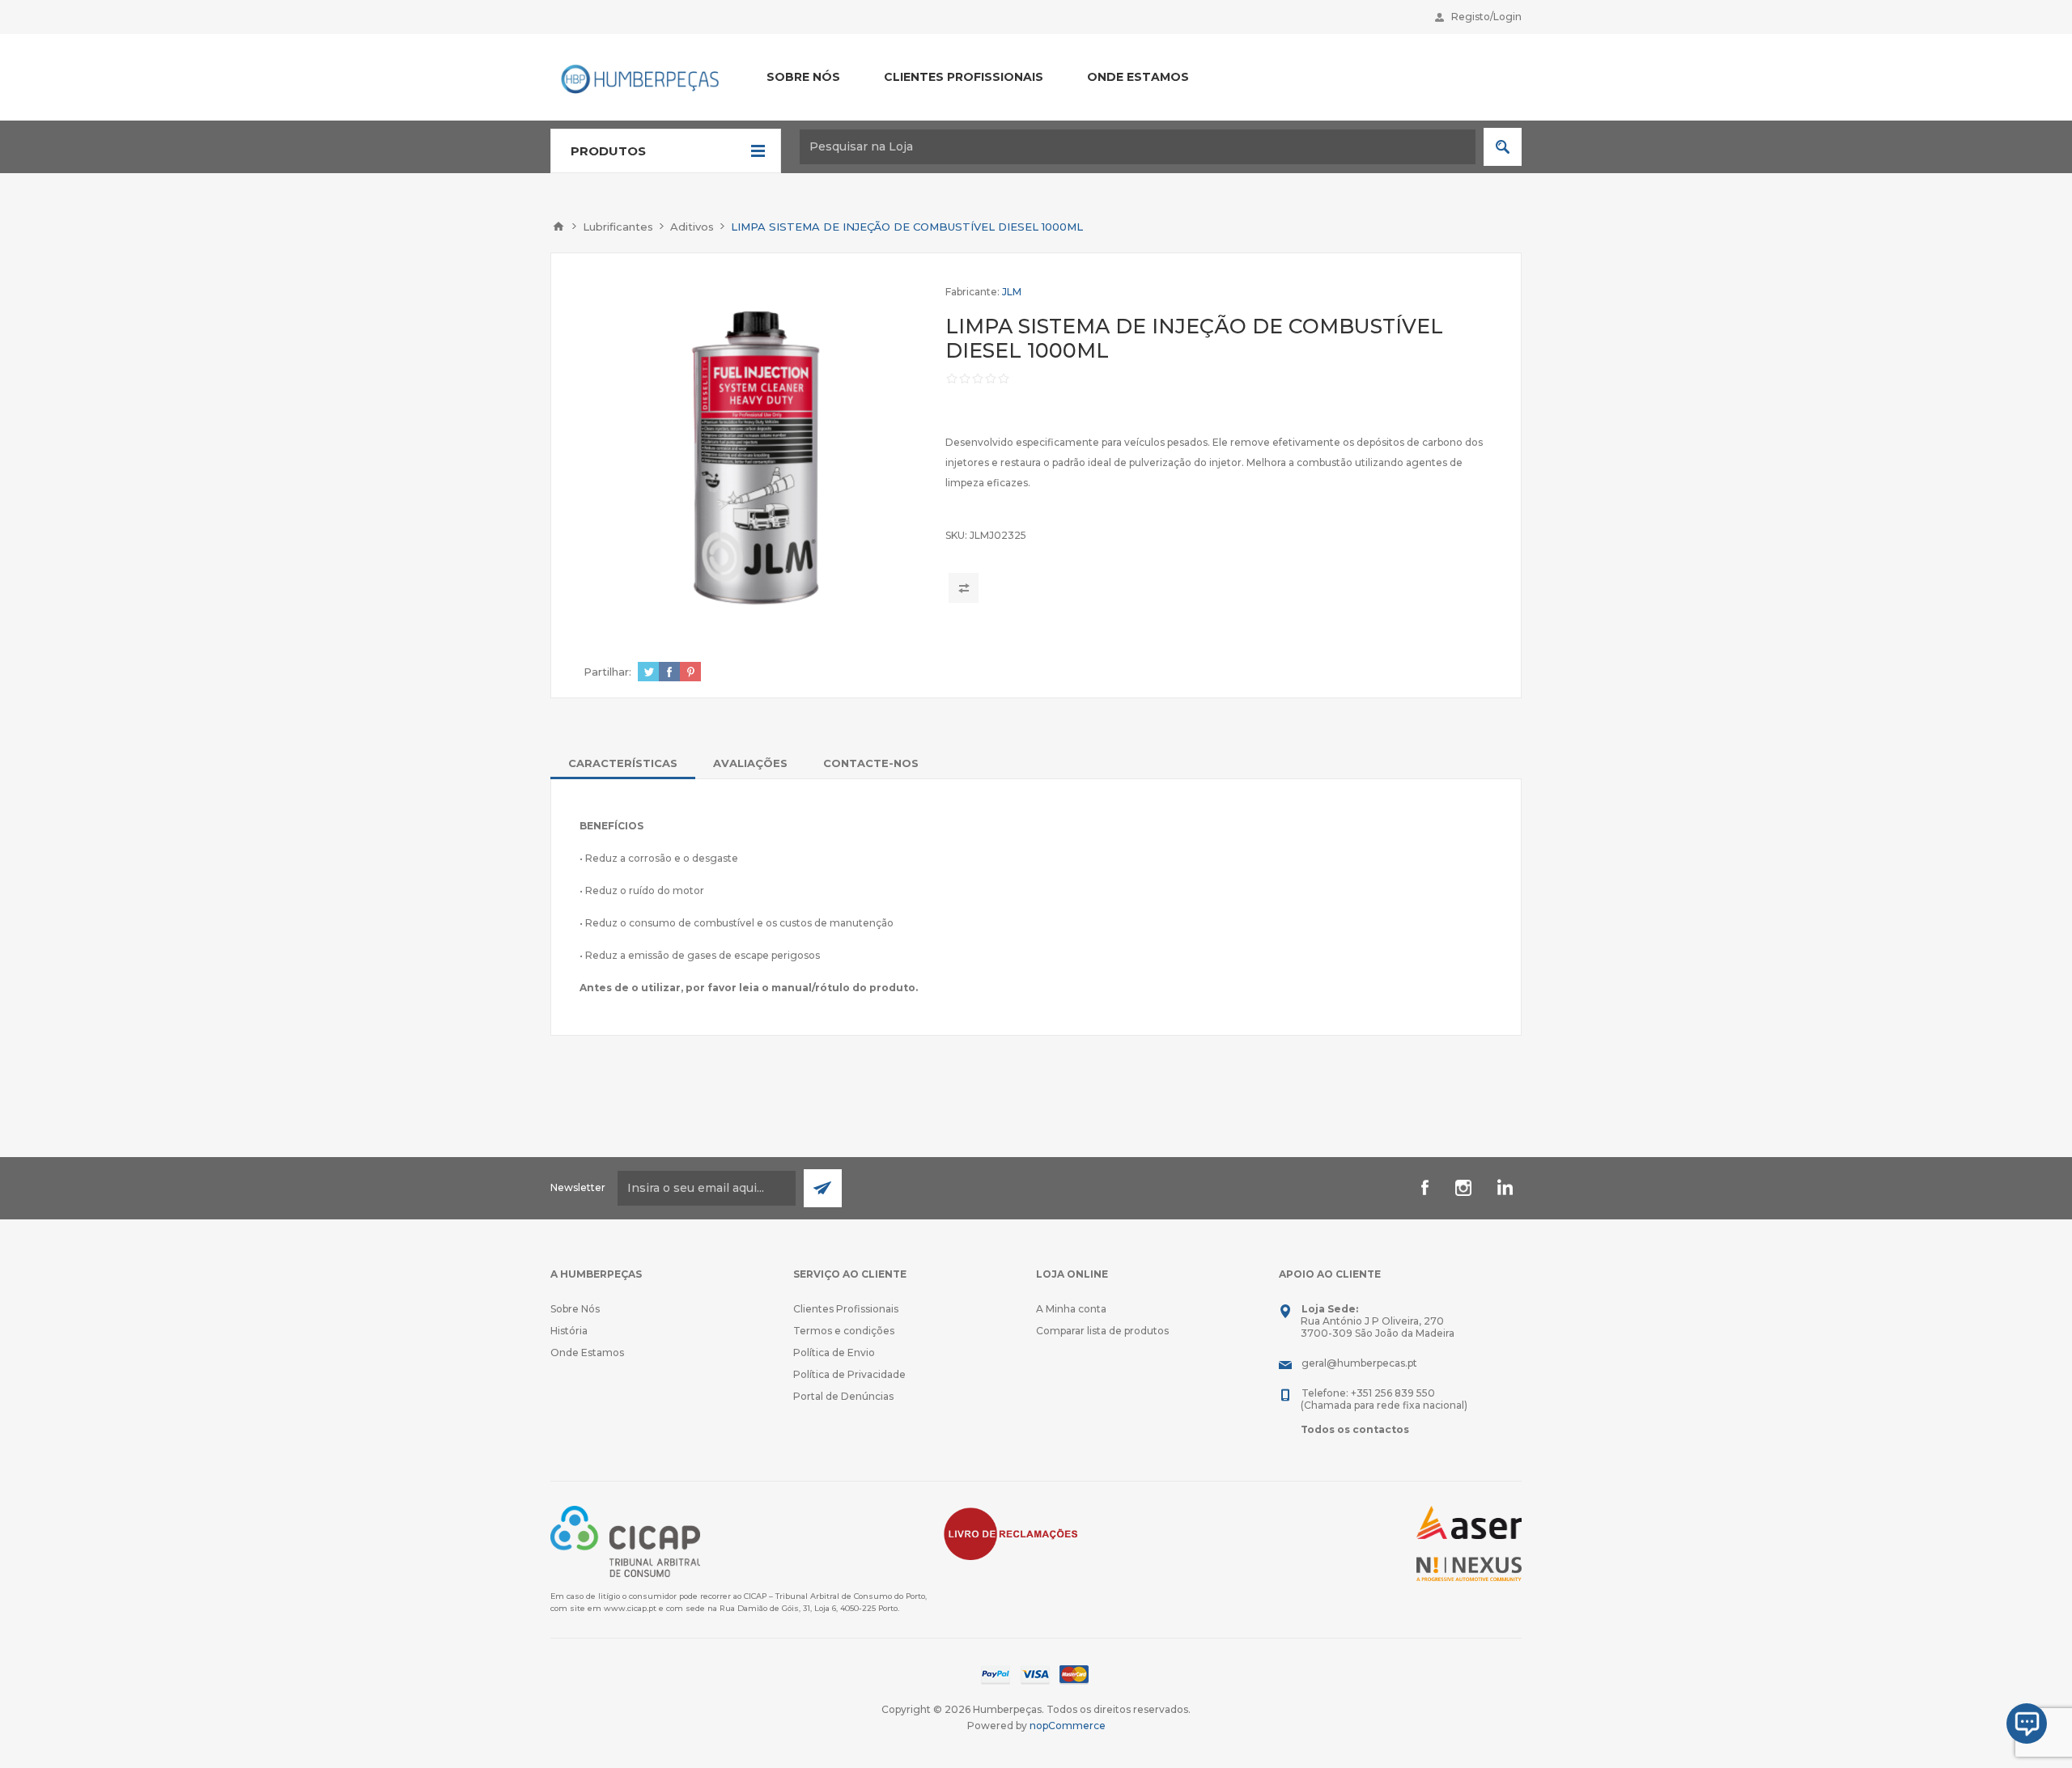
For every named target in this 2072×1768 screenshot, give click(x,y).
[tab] (623, 763)
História (569, 1331)
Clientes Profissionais (846, 1309)
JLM (1012, 292)
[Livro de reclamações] (1011, 1533)
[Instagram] (1463, 1188)
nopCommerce (1068, 1726)
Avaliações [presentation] (750, 763)
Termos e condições (844, 1331)
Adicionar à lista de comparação (964, 588)
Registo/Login (1486, 17)
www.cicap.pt (630, 1608)
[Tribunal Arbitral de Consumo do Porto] (625, 1540)
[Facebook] (1424, 1188)
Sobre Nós (575, 1309)
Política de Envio (834, 1352)
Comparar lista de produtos (1102, 1331)
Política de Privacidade (849, 1374)
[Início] (558, 227)
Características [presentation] (623, 763)
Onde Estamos (587, 1352)
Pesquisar (1503, 147)
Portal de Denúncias (843, 1396)
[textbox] (1138, 147)
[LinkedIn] (1502, 1188)
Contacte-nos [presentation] (871, 763)
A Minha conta (1071, 1309)
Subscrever (823, 1188)
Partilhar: (607, 672)
